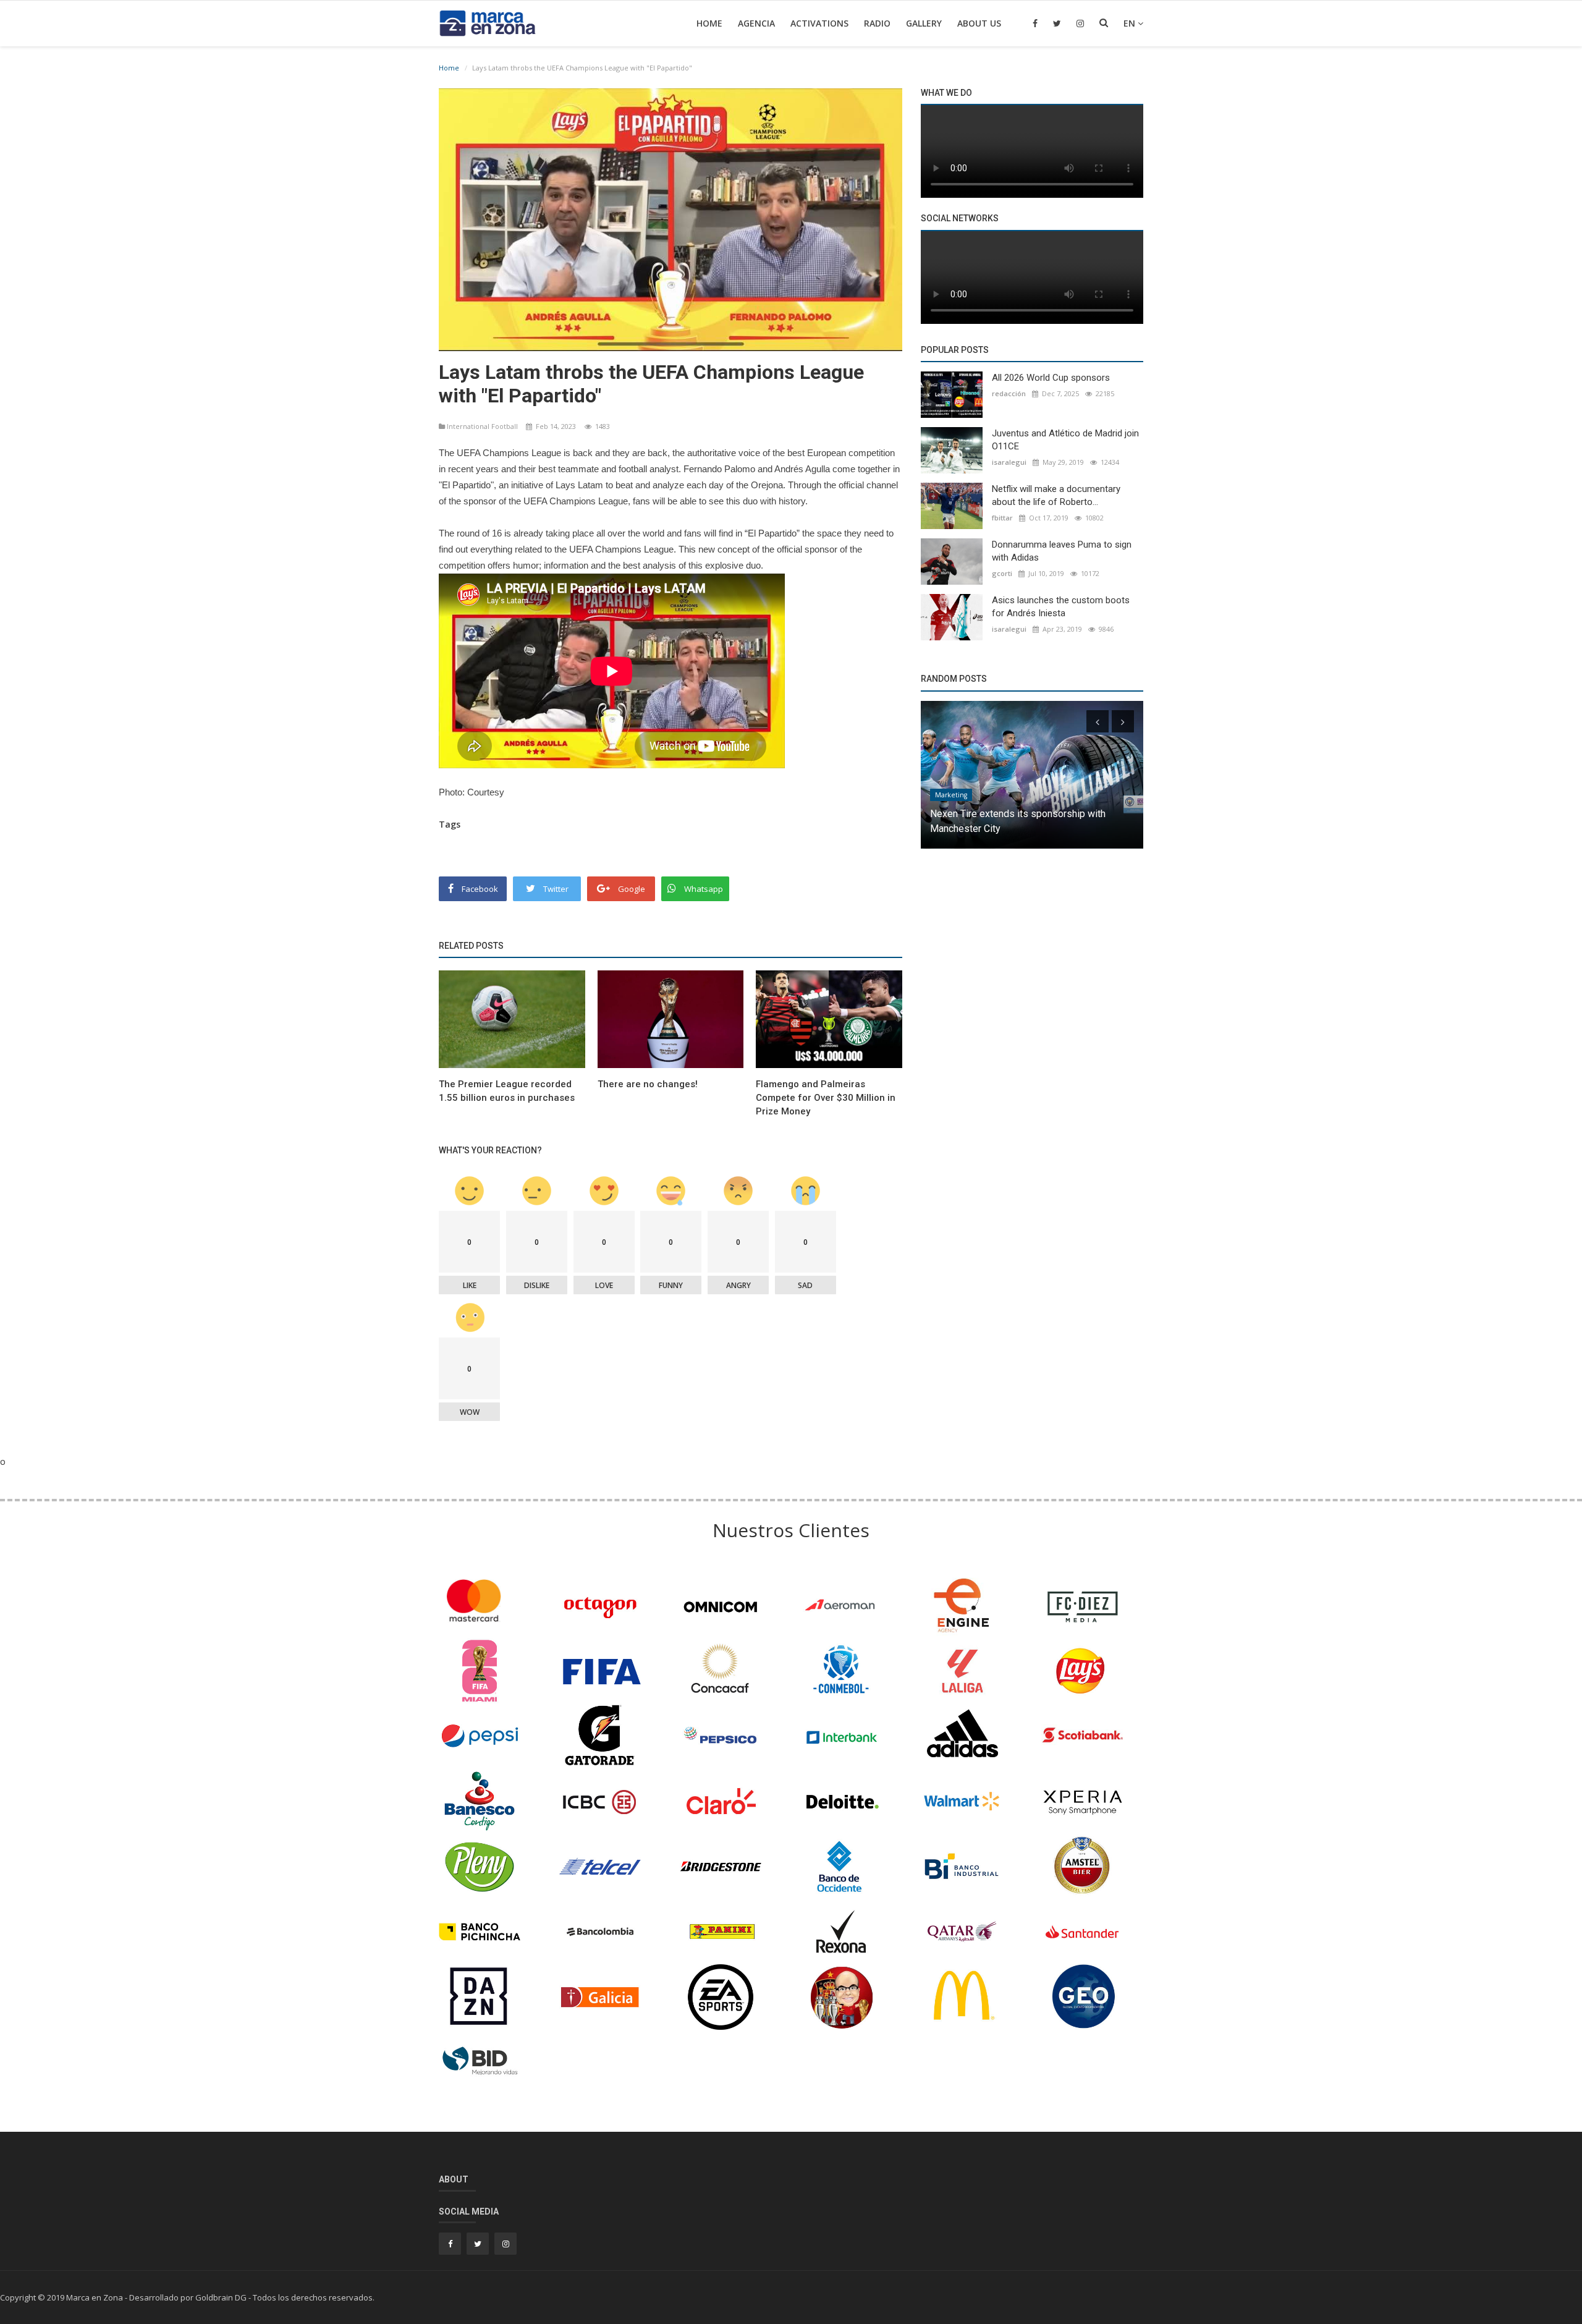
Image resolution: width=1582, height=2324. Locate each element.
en (1131, 23)
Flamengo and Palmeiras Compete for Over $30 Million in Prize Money (826, 1098)
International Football (482, 426)
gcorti (1002, 573)
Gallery (924, 23)
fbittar (1002, 518)
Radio (877, 23)
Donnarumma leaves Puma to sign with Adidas (1062, 551)
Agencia (756, 23)
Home (709, 23)
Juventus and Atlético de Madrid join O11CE (1065, 440)
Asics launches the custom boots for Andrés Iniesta (1061, 607)
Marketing (951, 795)
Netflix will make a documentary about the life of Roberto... (1056, 495)
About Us (979, 23)
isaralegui (1009, 462)
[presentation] (1098, 721)
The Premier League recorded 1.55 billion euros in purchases (507, 1091)
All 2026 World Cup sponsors (1051, 378)
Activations (819, 23)
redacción (1009, 393)
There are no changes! (648, 1084)
